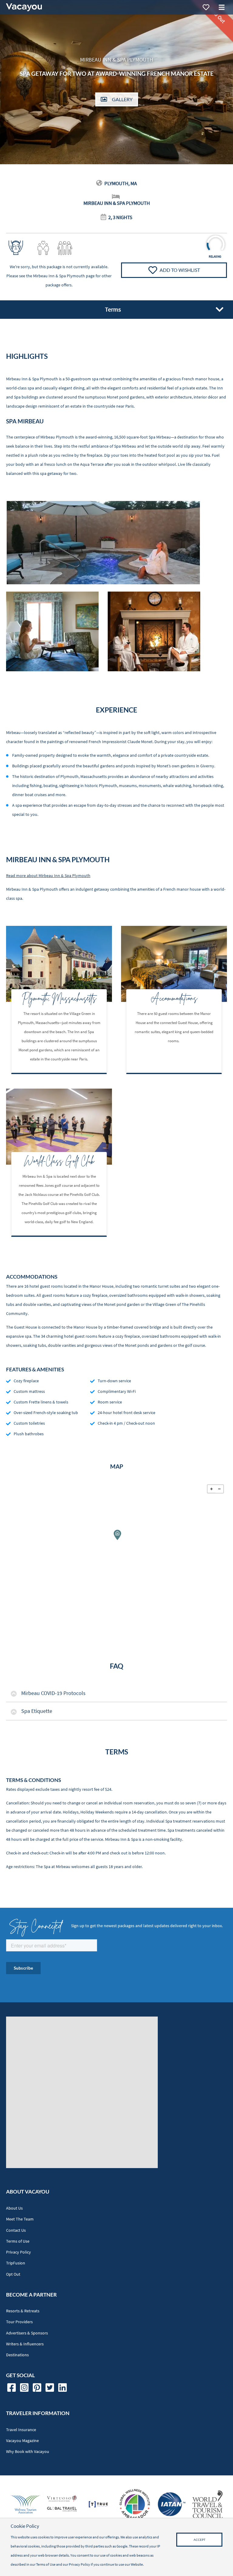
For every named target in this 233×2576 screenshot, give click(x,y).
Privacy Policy (19, 2252)
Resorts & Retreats (23, 2311)
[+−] (116, 1539)
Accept (199, 2540)
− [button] (219, 1489)
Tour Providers (19, 2322)
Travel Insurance (21, 2430)
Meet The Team (20, 2219)
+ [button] (211, 1489)
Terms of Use (18, 2241)
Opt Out (13, 2274)
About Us (14, 2208)
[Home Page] (24, 7)
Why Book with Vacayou (28, 2452)
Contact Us (16, 2230)
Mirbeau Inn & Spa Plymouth (59, 276)
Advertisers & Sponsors (27, 2333)
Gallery (122, 99)
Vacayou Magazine (22, 2441)
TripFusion (16, 2263)
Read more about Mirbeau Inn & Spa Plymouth (48, 876)
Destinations (17, 2355)
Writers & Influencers (25, 2344)
